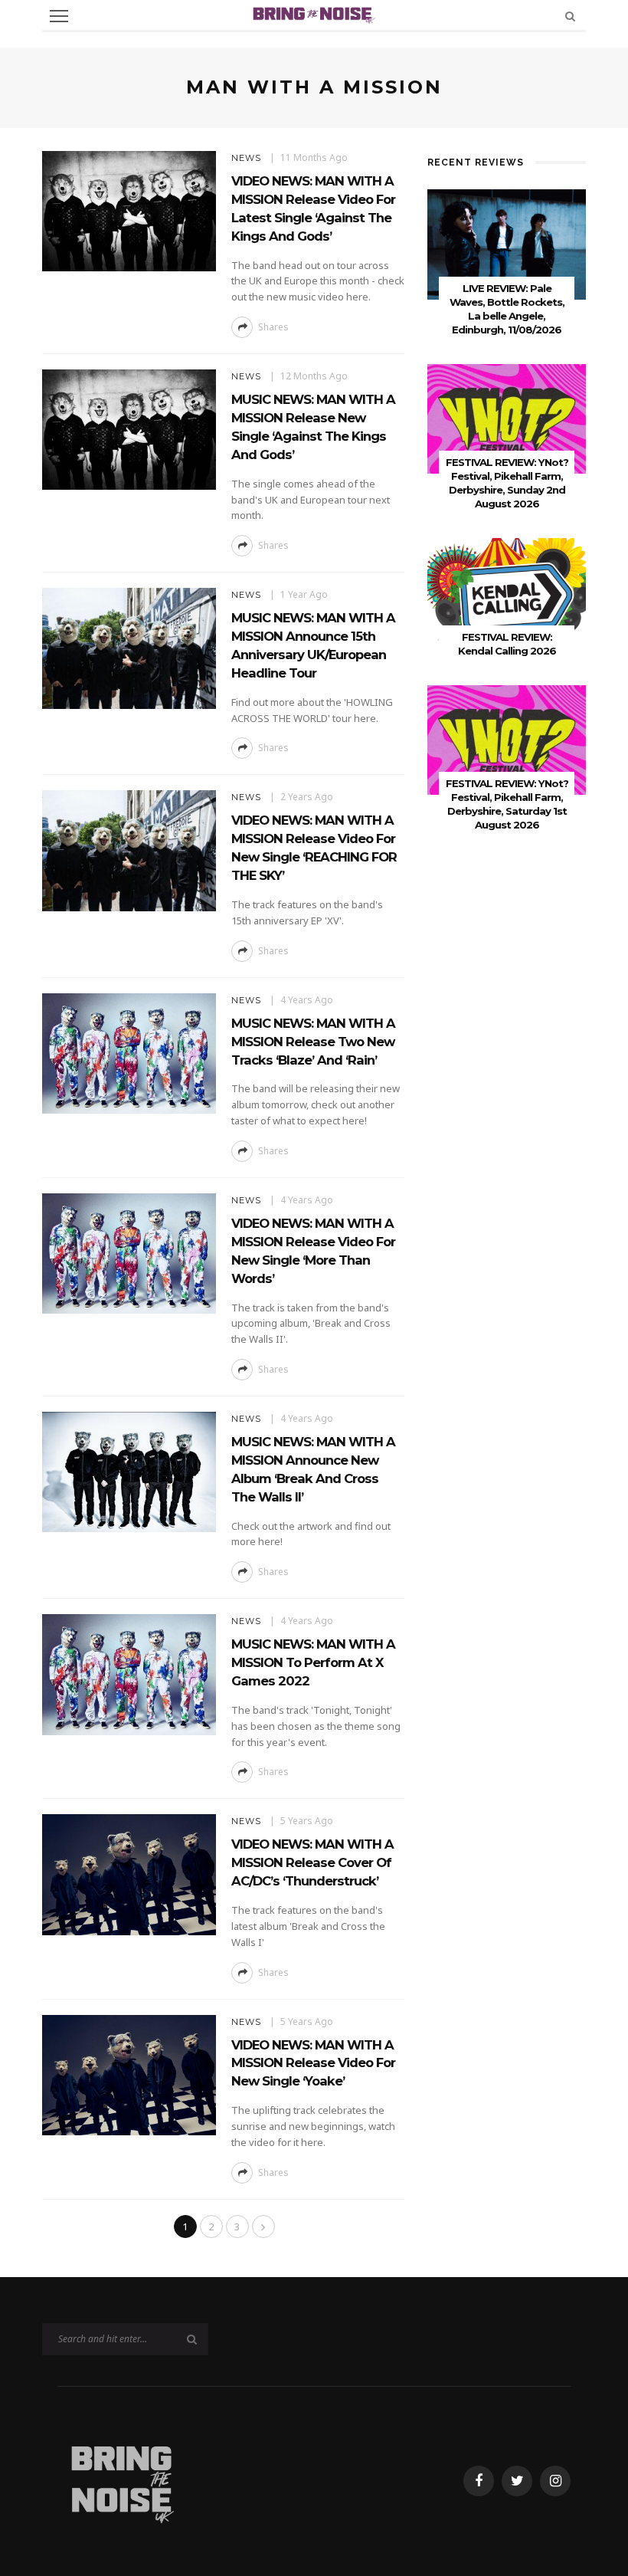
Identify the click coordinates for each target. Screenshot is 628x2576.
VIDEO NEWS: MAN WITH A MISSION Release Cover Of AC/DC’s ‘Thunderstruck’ (312, 1862)
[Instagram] (555, 2481)
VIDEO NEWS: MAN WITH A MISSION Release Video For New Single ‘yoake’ (313, 2063)
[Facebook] (479, 2481)
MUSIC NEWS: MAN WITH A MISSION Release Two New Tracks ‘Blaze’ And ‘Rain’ (313, 1042)
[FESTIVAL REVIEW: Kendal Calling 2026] (507, 592)
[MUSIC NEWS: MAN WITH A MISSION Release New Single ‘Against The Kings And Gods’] (129, 429)
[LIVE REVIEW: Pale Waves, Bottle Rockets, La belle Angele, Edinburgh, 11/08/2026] (507, 243)
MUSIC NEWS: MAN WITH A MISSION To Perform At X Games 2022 (313, 1662)
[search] (570, 16)
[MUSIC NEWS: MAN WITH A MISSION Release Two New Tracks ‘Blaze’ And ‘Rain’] (129, 1052)
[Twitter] (517, 2481)
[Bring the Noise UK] (122, 2480)
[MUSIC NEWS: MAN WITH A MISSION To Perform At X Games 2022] (129, 1674)
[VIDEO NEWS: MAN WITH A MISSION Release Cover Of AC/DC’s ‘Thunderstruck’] (129, 1874)
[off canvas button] (59, 16)
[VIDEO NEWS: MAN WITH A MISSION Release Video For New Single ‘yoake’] (129, 2074)
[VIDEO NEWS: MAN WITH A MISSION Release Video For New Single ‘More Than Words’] (129, 1252)
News (246, 158)
